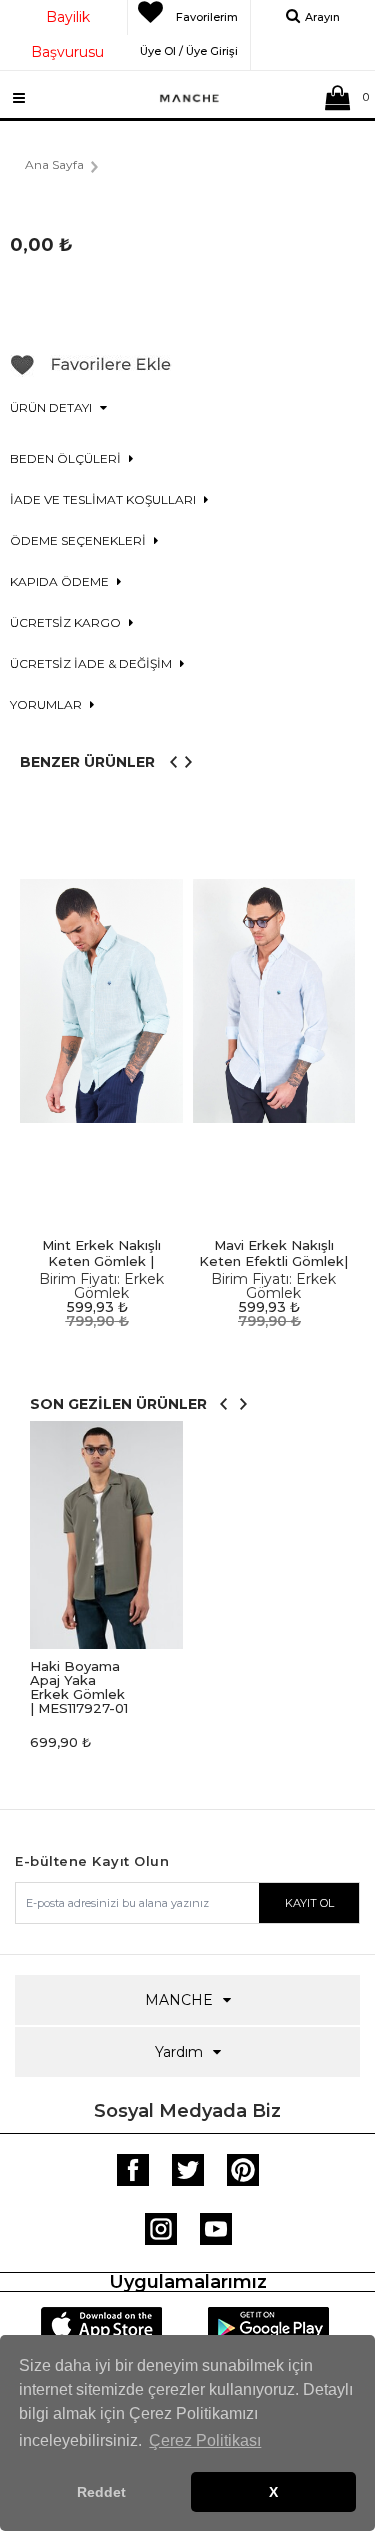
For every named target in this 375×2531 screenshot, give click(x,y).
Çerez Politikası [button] (205, 2440)
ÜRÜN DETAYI (52, 407)
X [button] (273, 2492)
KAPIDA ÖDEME (61, 581)
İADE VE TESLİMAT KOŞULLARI (104, 499)
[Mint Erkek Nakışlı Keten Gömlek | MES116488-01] (101, 1001)
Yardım (179, 2052)
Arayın (322, 17)
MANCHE (179, 2000)
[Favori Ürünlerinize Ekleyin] (91, 372)
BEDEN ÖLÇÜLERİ (67, 458)
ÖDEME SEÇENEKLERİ (79, 540)
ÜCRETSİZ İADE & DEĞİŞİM (92, 663)
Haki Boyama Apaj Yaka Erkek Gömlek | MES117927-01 (79, 1687)
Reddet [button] (101, 2492)
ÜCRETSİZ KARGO (67, 622)
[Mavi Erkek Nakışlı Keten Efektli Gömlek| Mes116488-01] (274, 1001)
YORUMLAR (47, 704)
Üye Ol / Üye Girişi (189, 48)
